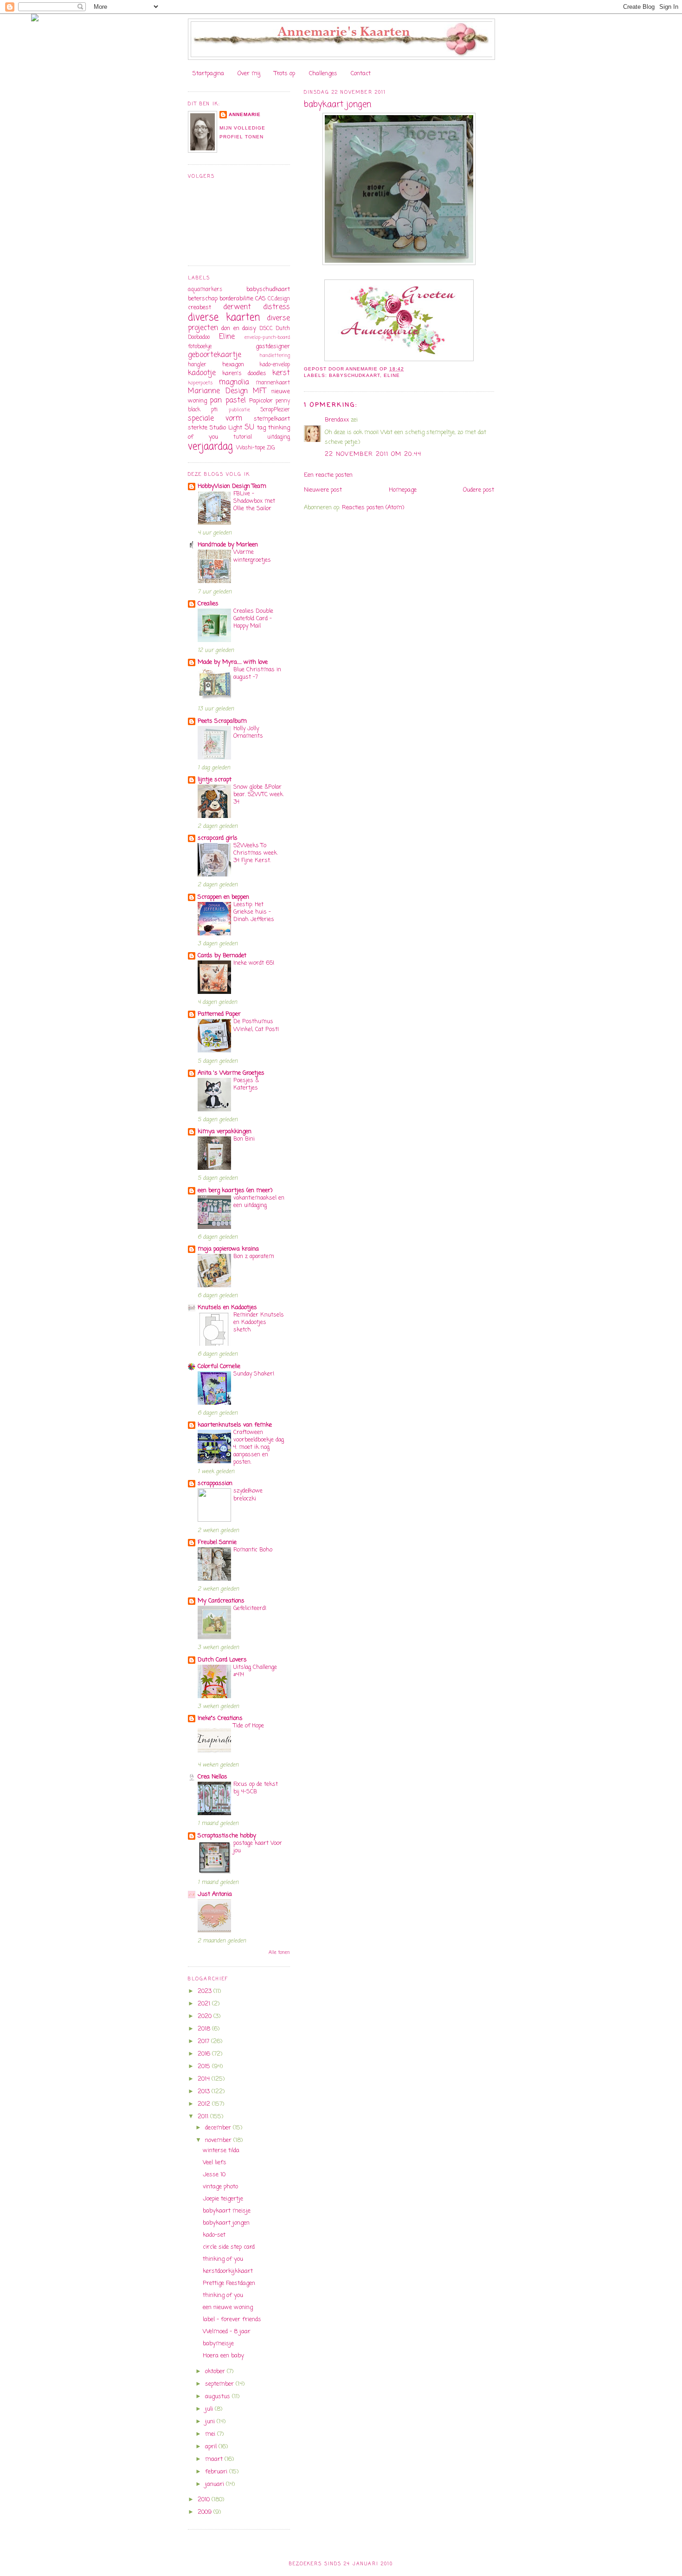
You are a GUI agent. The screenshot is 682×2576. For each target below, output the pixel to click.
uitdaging (279, 437)
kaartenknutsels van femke (235, 1425)
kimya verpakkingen (225, 1132)
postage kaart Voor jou (258, 1847)
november (219, 2140)
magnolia (234, 383)
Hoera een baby (223, 2356)
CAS (261, 299)
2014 (205, 2079)
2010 (205, 2500)
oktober (216, 2372)
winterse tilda (221, 2151)
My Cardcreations (221, 1601)
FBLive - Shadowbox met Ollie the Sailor (254, 501)
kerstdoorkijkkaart (228, 2271)
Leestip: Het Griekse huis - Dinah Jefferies (254, 912)
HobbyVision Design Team (232, 486)
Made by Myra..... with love (233, 662)
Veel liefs (215, 2163)
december (219, 2128)
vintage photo (220, 2187)
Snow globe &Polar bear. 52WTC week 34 (258, 795)
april (212, 2447)
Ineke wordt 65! (254, 963)
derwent (237, 307)
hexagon (233, 365)
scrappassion (215, 1483)
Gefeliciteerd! (250, 1608)
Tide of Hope (249, 1726)
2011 (204, 2117)
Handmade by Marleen (228, 545)
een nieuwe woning (228, 2307)
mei (211, 2434)
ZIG (271, 448)
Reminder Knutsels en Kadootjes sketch (259, 1322)
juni (211, 2422)
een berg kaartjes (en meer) (235, 1191)
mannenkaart (273, 383)
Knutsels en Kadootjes (227, 1307)
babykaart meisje (227, 2211)
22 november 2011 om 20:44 (373, 454)
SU (249, 428)
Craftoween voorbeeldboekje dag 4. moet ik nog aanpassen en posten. (259, 1447)
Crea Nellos (212, 1777)
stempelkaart (272, 419)
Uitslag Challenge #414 (255, 1671)
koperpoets (200, 383)
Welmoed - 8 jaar (227, 2332)
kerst (281, 373)
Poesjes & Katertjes (246, 1084)
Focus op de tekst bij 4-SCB (256, 1788)
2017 (204, 2041)
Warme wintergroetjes (252, 556)
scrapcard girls (218, 838)
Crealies (208, 604)
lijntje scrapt (215, 780)
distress (277, 307)
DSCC (266, 329)
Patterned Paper (219, 1014)
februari (217, 2472)
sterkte (198, 428)
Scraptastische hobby (227, 1836)
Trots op (285, 74)
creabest (199, 308)
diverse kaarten (224, 318)
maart (215, 2459)
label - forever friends (232, 2320)
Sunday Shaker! (254, 1374)
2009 (206, 2512)
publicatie (239, 410)
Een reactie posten (328, 475)
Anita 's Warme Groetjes (231, 1073)
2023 (206, 1991)
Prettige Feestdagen (229, 2283)
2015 (205, 2067)
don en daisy (239, 328)
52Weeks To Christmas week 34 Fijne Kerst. (255, 853)
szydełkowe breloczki (248, 1495)
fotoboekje (200, 347)
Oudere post (479, 490)
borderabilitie (236, 299)
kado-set (214, 2235)
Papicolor (261, 401)
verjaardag (210, 447)
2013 (205, 2092)
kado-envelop (275, 365)
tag (261, 428)
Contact (361, 74)
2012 (205, 2104)
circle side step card (229, 2247)
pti (214, 410)
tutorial (243, 437)
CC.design (279, 299)
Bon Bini (244, 1139)
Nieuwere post (323, 490)
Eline (392, 375)
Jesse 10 (214, 2175)
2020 (206, 2016)
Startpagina (208, 74)
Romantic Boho (253, 1550)
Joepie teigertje (223, 2199)
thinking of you (223, 2259)
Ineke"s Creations (220, 1718)
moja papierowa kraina (228, 1249)
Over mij (249, 74)
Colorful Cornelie (219, 1366)
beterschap (203, 299)
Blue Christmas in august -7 (257, 673)
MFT (259, 391)
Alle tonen (279, 1953)
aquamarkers (205, 290)
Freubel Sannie (217, 1542)
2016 (205, 2054)
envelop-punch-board (267, 337)
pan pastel (228, 401)
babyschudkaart (354, 375)
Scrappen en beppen (223, 897)
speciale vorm (215, 419)
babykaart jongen (226, 2223)
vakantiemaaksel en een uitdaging (259, 1202)
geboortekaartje (215, 355)
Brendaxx (337, 420)
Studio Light (226, 428)
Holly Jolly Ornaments (248, 732)
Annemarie (245, 114)
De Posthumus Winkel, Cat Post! (256, 1025)
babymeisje (218, 2344)
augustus (219, 2397)
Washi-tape (251, 448)
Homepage (403, 490)
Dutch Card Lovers (222, 1660)
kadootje (202, 373)
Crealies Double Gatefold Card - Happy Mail (253, 619)
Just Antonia (215, 1894)
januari (216, 2484)
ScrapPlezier (275, 410)
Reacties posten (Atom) (373, 508)
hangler (197, 365)
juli (210, 2409)
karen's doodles (244, 373)
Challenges (323, 74)
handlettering (275, 356)
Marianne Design (218, 391)
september (220, 2384)
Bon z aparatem (254, 1256)
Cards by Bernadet (222, 956)
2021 (205, 2004)
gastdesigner (273, 347)
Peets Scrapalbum (222, 721)
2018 (205, 2029)
